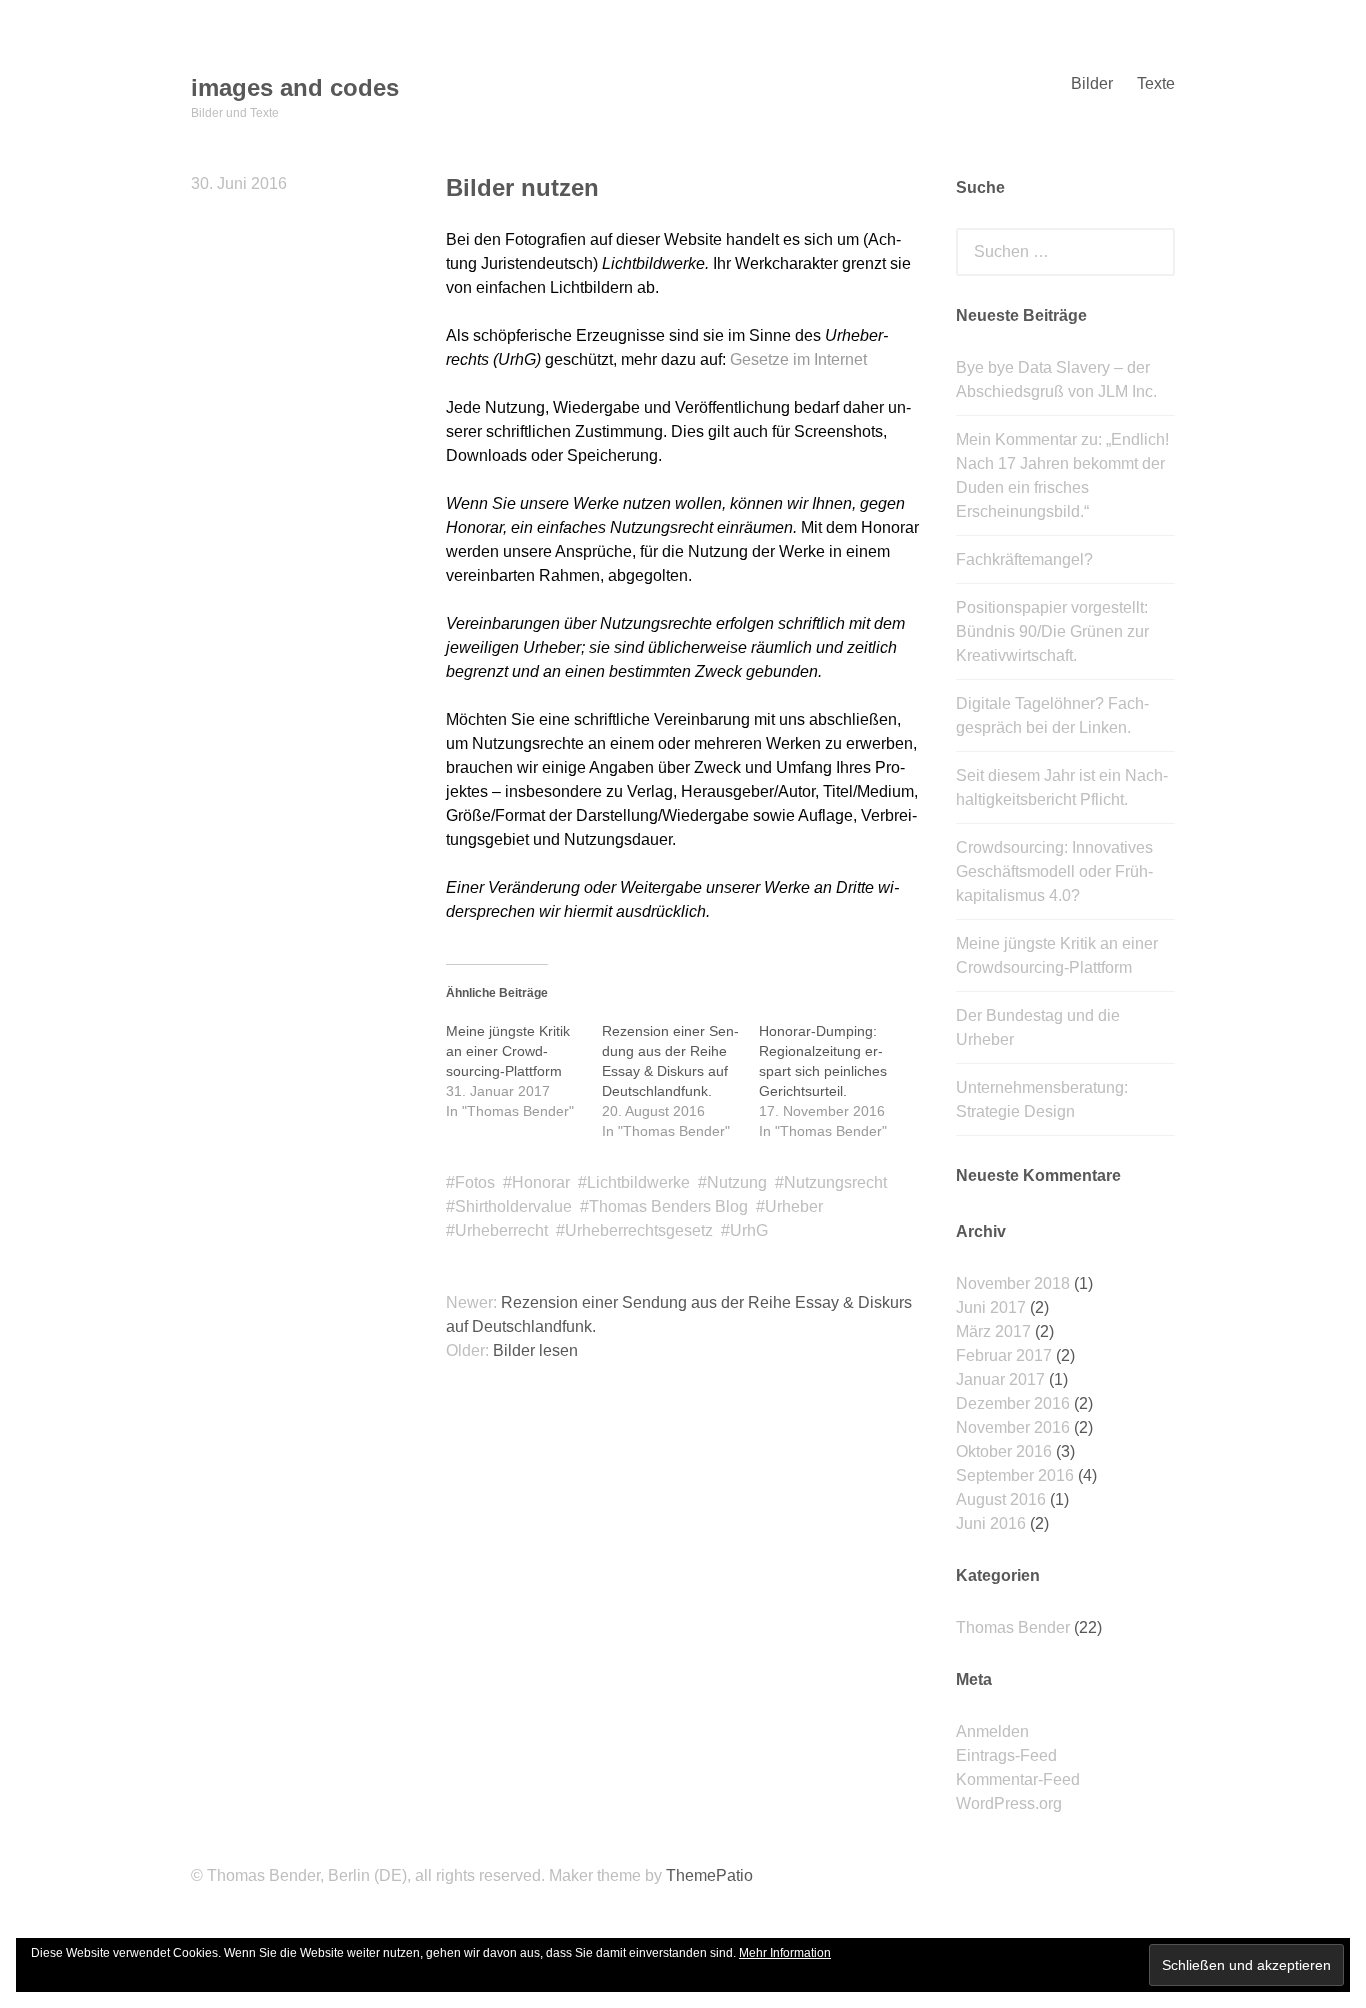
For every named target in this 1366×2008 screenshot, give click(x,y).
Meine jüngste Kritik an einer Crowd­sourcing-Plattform (508, 1051)
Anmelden (992, 1731)
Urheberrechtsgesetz (639, 1230)
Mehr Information (785, 1953)
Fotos (475, 1182)
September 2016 (1015, 1475)
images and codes (295, 87)
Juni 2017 (991, 1307)
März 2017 (993, 1331)
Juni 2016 (991, 1523)
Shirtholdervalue (513, 1206)
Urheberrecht (501, 1230)
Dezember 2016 (1013, 1403)
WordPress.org (1009, 1803)
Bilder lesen (535, 1350)
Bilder (1092, 83)
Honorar (541, 1182)
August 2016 (1001, 1499)
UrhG (749, 1230)
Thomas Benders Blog (668, 1206)
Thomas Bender (1013, 1627)
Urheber (794, 1206)
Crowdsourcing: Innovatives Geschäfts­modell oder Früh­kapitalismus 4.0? (1054, 871)
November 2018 (1013, 1283)
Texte (1156, 83)
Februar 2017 (1004, 1355)
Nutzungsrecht (835, 1182)
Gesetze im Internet (798, 359)
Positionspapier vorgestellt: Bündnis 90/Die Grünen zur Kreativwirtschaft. (1052, 631)
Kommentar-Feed (1018, 1779)
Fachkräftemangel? (1024, 559)
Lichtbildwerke (638, 1182)
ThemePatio (709, 1875)
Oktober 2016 (1004, 1451)
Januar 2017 (1000, 1379)
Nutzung (737, 1182)
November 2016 (1013, 1427)
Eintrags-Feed (1006, 1755)
